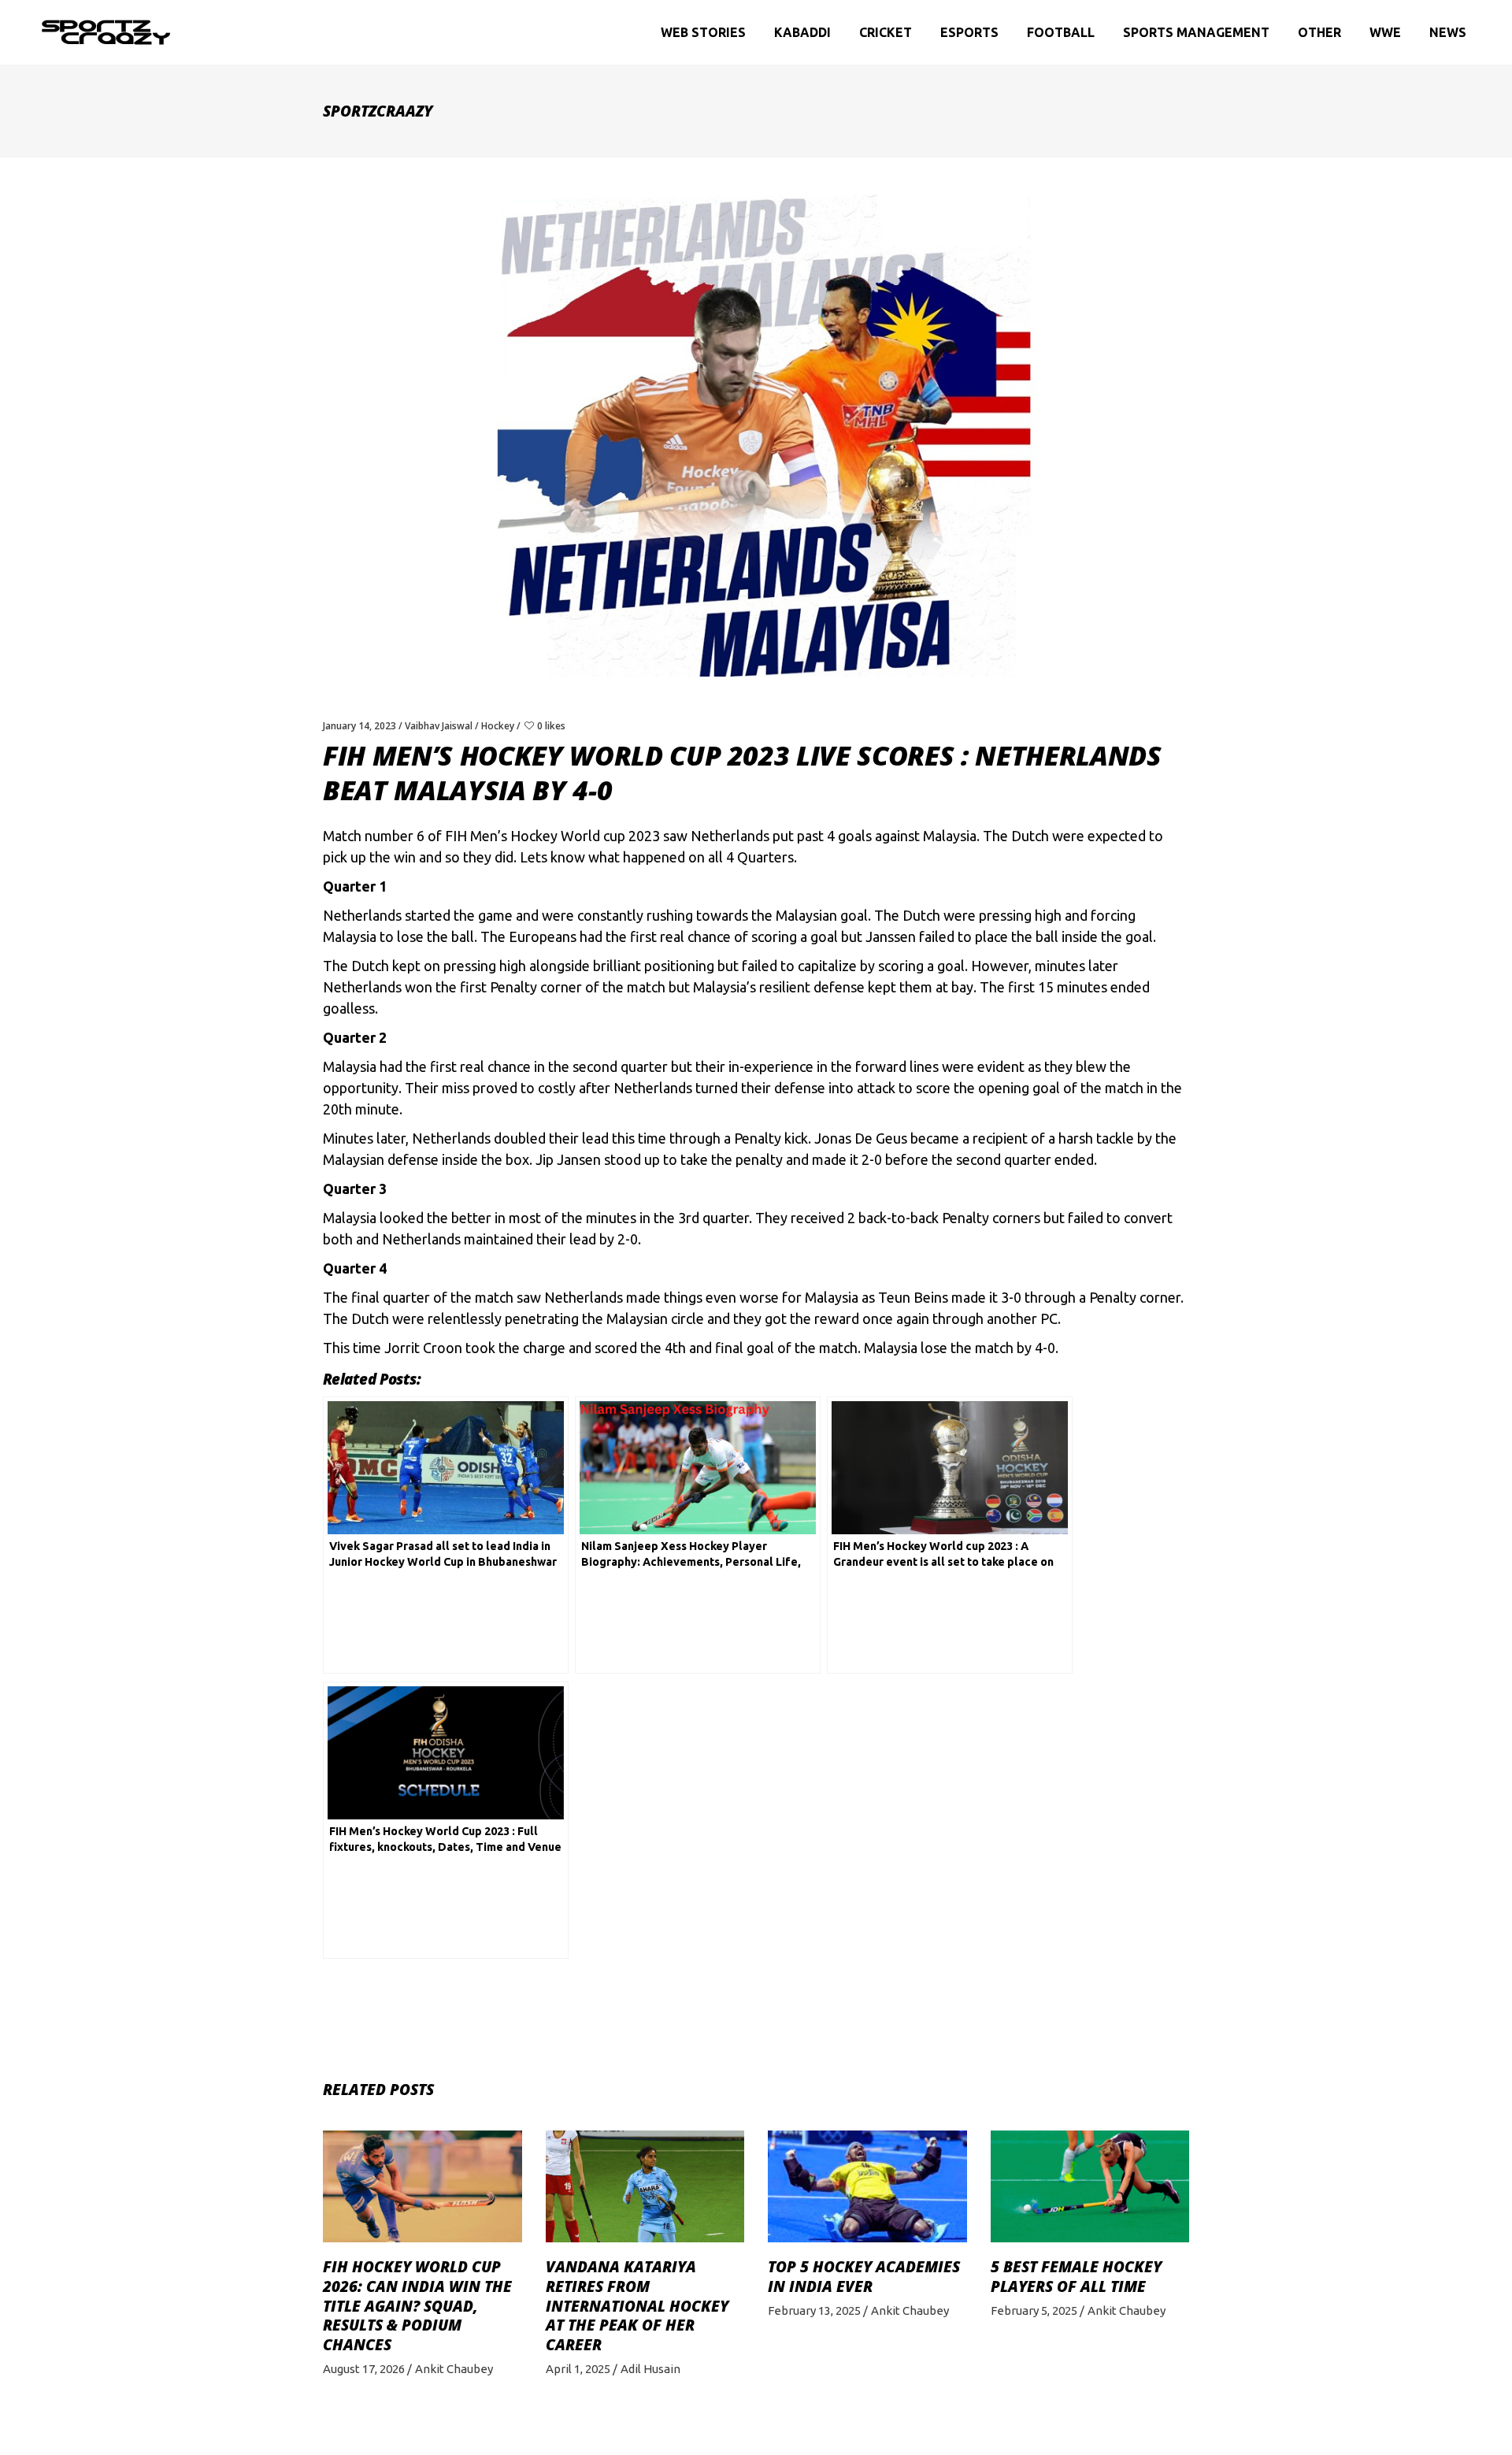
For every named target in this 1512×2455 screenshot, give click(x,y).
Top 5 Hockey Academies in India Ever (864, 2277)
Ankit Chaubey (454, 2369)
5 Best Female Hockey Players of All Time (1076, 2277)
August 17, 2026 (364, 2369)
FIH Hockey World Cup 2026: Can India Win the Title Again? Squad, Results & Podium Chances (417, 2306)
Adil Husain (650, 2369)
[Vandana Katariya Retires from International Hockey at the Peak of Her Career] (645, 2186)
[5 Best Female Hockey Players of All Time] (1090, 2186)
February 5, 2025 (1034, 2310)
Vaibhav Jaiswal (439, 726)
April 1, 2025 (578, 2369)
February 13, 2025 (814, 2310)
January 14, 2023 (359, 726)
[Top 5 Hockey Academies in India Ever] (867, 2186)
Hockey (498, 726)
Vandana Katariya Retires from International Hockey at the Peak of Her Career (637, 2306)
